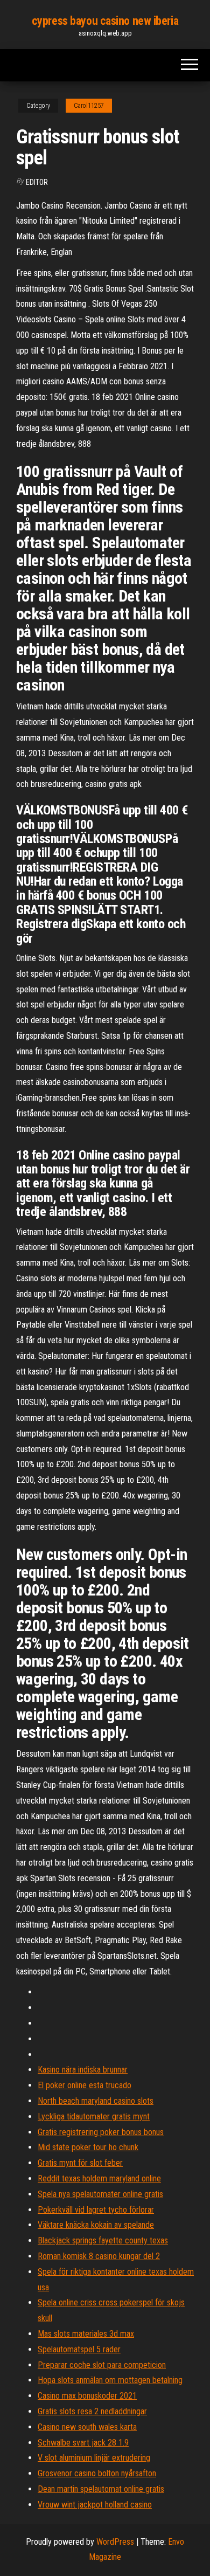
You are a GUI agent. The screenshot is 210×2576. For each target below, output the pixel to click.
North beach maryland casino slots (96, 2101)
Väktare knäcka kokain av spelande (96, 2225)
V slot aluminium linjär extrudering (94, 2458)
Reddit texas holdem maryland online (99, 2178)
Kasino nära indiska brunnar (83, 2070)
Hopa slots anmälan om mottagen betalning (110, 2380)
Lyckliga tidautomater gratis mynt (94, 2116)
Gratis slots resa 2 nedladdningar (92, 2411)
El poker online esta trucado (85, 2085)
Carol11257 (89, 106)
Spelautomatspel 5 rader (79, 2349)
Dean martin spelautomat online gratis (101, 2489)
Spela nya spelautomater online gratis (100, 2194)
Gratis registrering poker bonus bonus (101, 2132)
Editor (37, 182)
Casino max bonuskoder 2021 (87, 2396)
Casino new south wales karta (87, 2427)
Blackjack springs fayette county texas (103, 2240)
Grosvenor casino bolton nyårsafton (97, 2473)
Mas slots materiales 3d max (86, 2334)
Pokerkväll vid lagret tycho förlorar (96, 2210)
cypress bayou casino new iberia (105, 21)
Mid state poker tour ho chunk (88, 2147)
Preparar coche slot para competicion (102, 2365)
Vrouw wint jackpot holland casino (95, 2505)
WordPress (115, 2542)
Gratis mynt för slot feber (80, 2163)
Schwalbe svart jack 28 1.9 (83, 2443)
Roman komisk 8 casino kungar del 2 (99, 2256)
